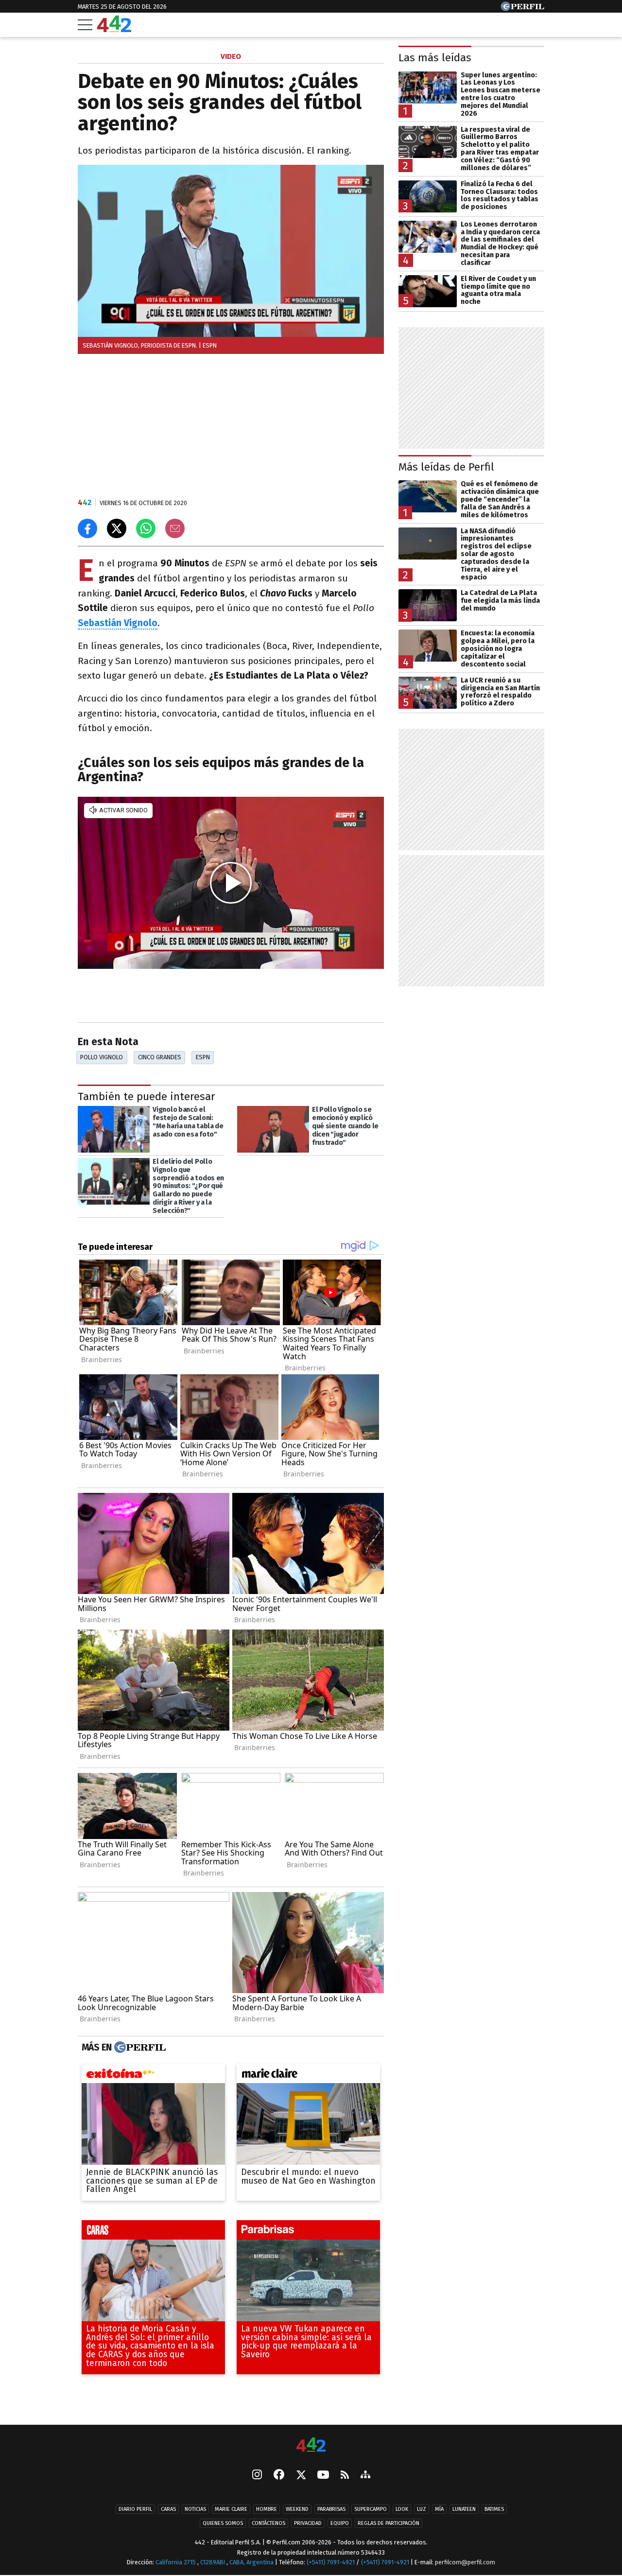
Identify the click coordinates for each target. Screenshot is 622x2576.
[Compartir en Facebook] (87, 528)
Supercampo (371, 2510)
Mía (439, 2510)
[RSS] (345, 2476)
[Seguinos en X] (301, 2476)
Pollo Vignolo (102, 1057)
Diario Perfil (135, 2510)
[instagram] (257, 2476)
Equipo (340, 2524)
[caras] (153, 2232)
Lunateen (464, 2510)
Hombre (267, 2510)
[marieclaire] (308, 2076)
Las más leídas (435, 58)
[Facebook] (279, 2476)
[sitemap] (365, 2476)
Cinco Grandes (160, 1057)
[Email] (175, 528)
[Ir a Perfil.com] (522, 9)
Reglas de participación (389, 2524)
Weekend (297, 2510)
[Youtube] (323, 2476)
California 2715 (176, 2563)
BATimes (494, 2510)
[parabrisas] (308, 2232)
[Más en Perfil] (139, 2048)
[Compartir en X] (117, 528)
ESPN (203, 1057)
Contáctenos (268, 2524)
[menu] (85, 25)
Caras (168, 2510)
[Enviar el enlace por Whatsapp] (146, 528)
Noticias (195, 2510)
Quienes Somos (223, 2524)
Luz (422, 2510)
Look (402, 2510)
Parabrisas (331, 2510)
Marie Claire (231, 2510)
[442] (311, 2445)
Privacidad (308, 2524)
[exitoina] (153, 2076)
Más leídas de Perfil (446, 467)
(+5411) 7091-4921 (331, 2563)
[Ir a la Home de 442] (114, 29)
